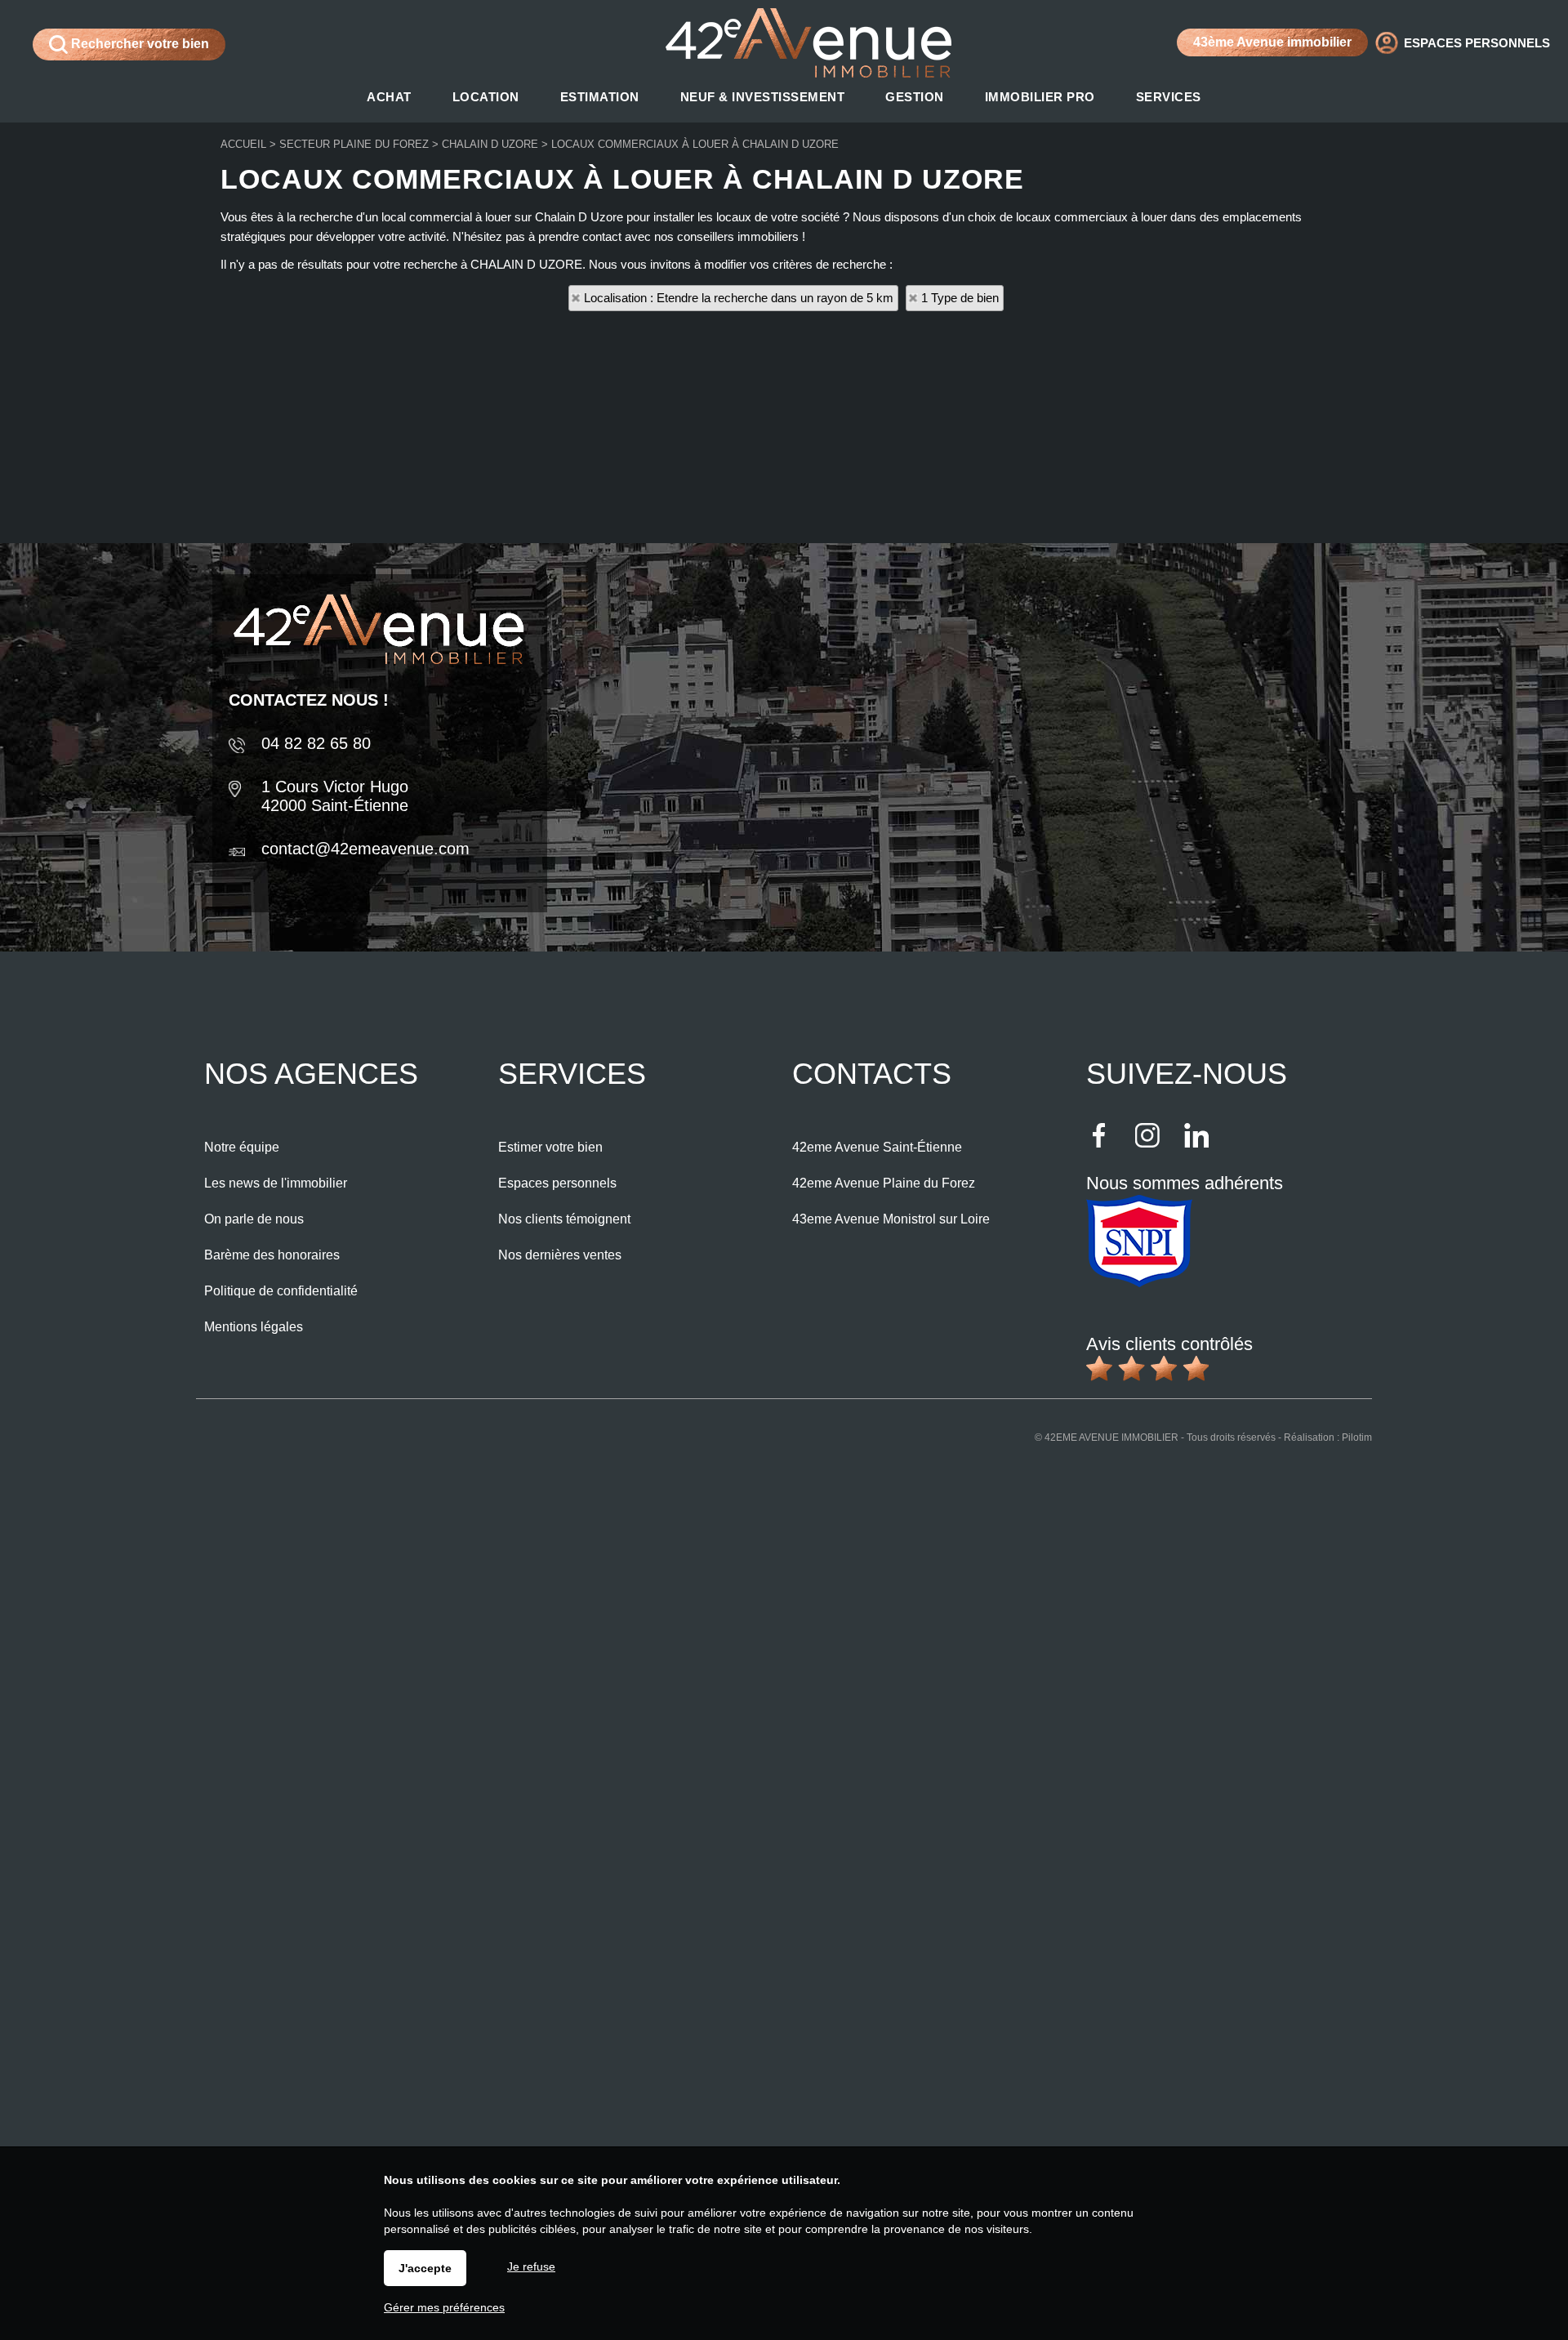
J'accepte (425, 2268)
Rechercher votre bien (138, 44)
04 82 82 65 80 (316, 743)
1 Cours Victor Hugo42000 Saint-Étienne (335, 796)
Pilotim (1357, 1437)
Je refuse (531, 2266)
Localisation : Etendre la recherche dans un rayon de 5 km (739, 298)
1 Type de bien (960, 298)
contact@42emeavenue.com (365, 849)
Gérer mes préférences (444, 2307)
